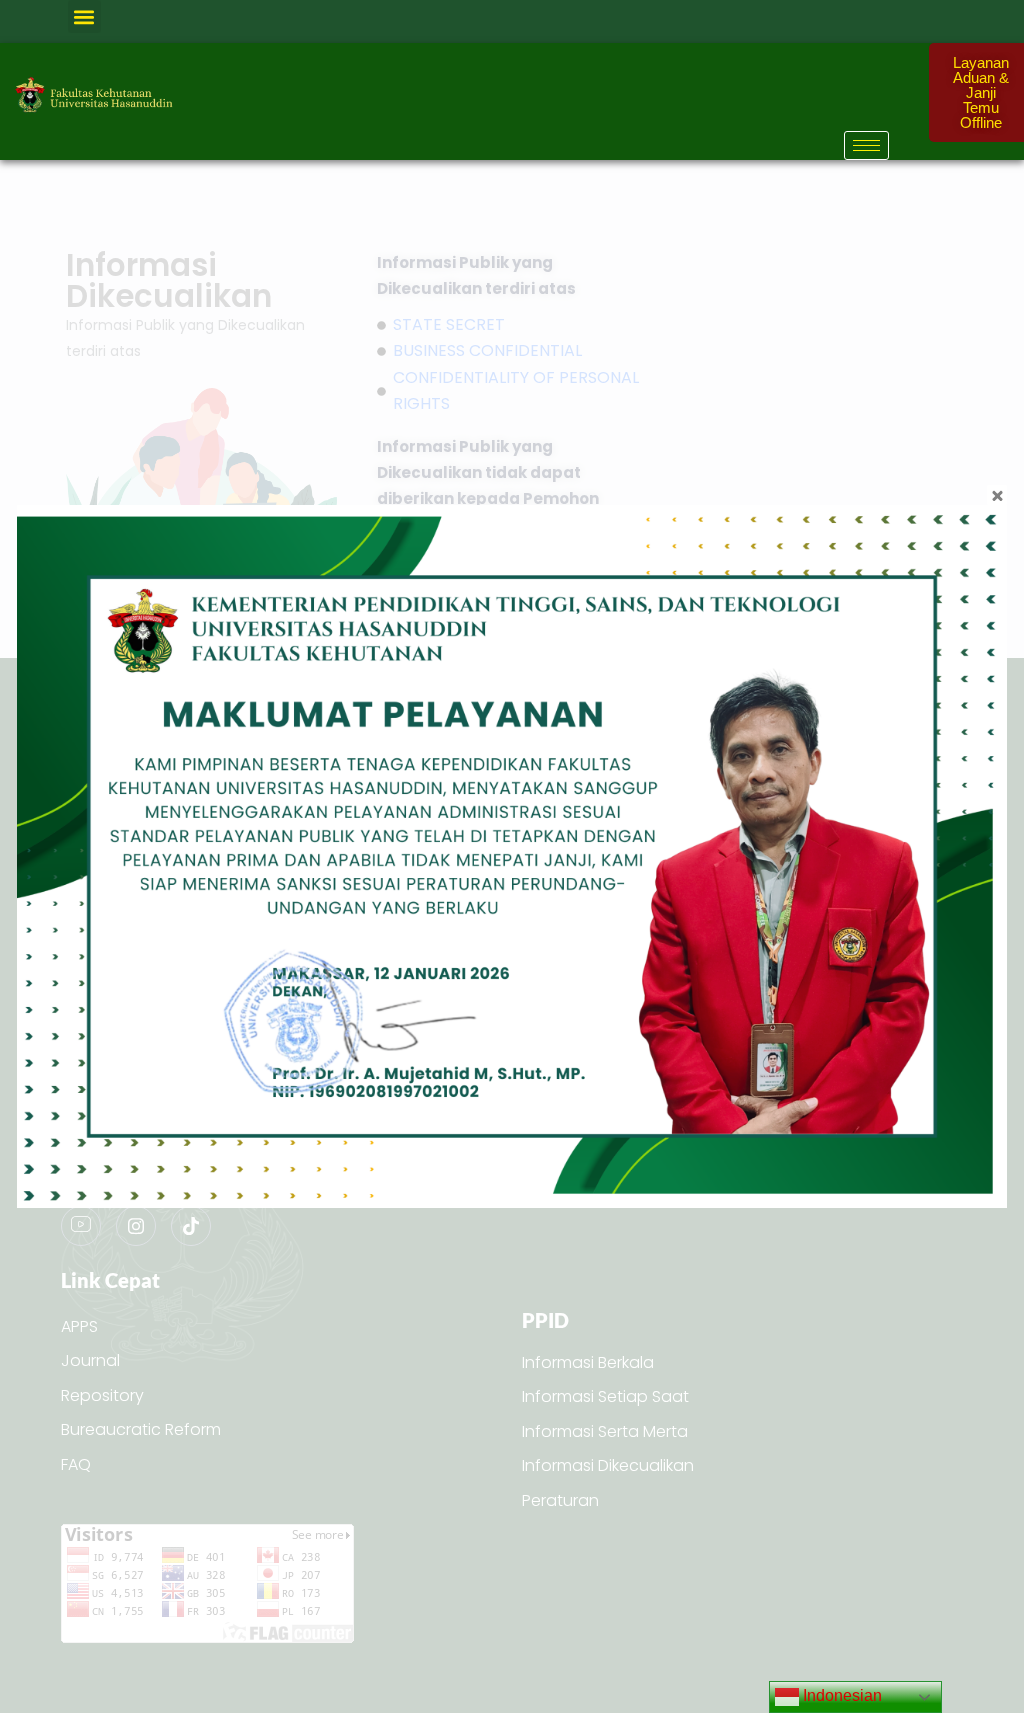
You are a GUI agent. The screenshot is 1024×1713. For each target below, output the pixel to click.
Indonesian (840, 1695)
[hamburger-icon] (866, 145)
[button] (84, 16)
